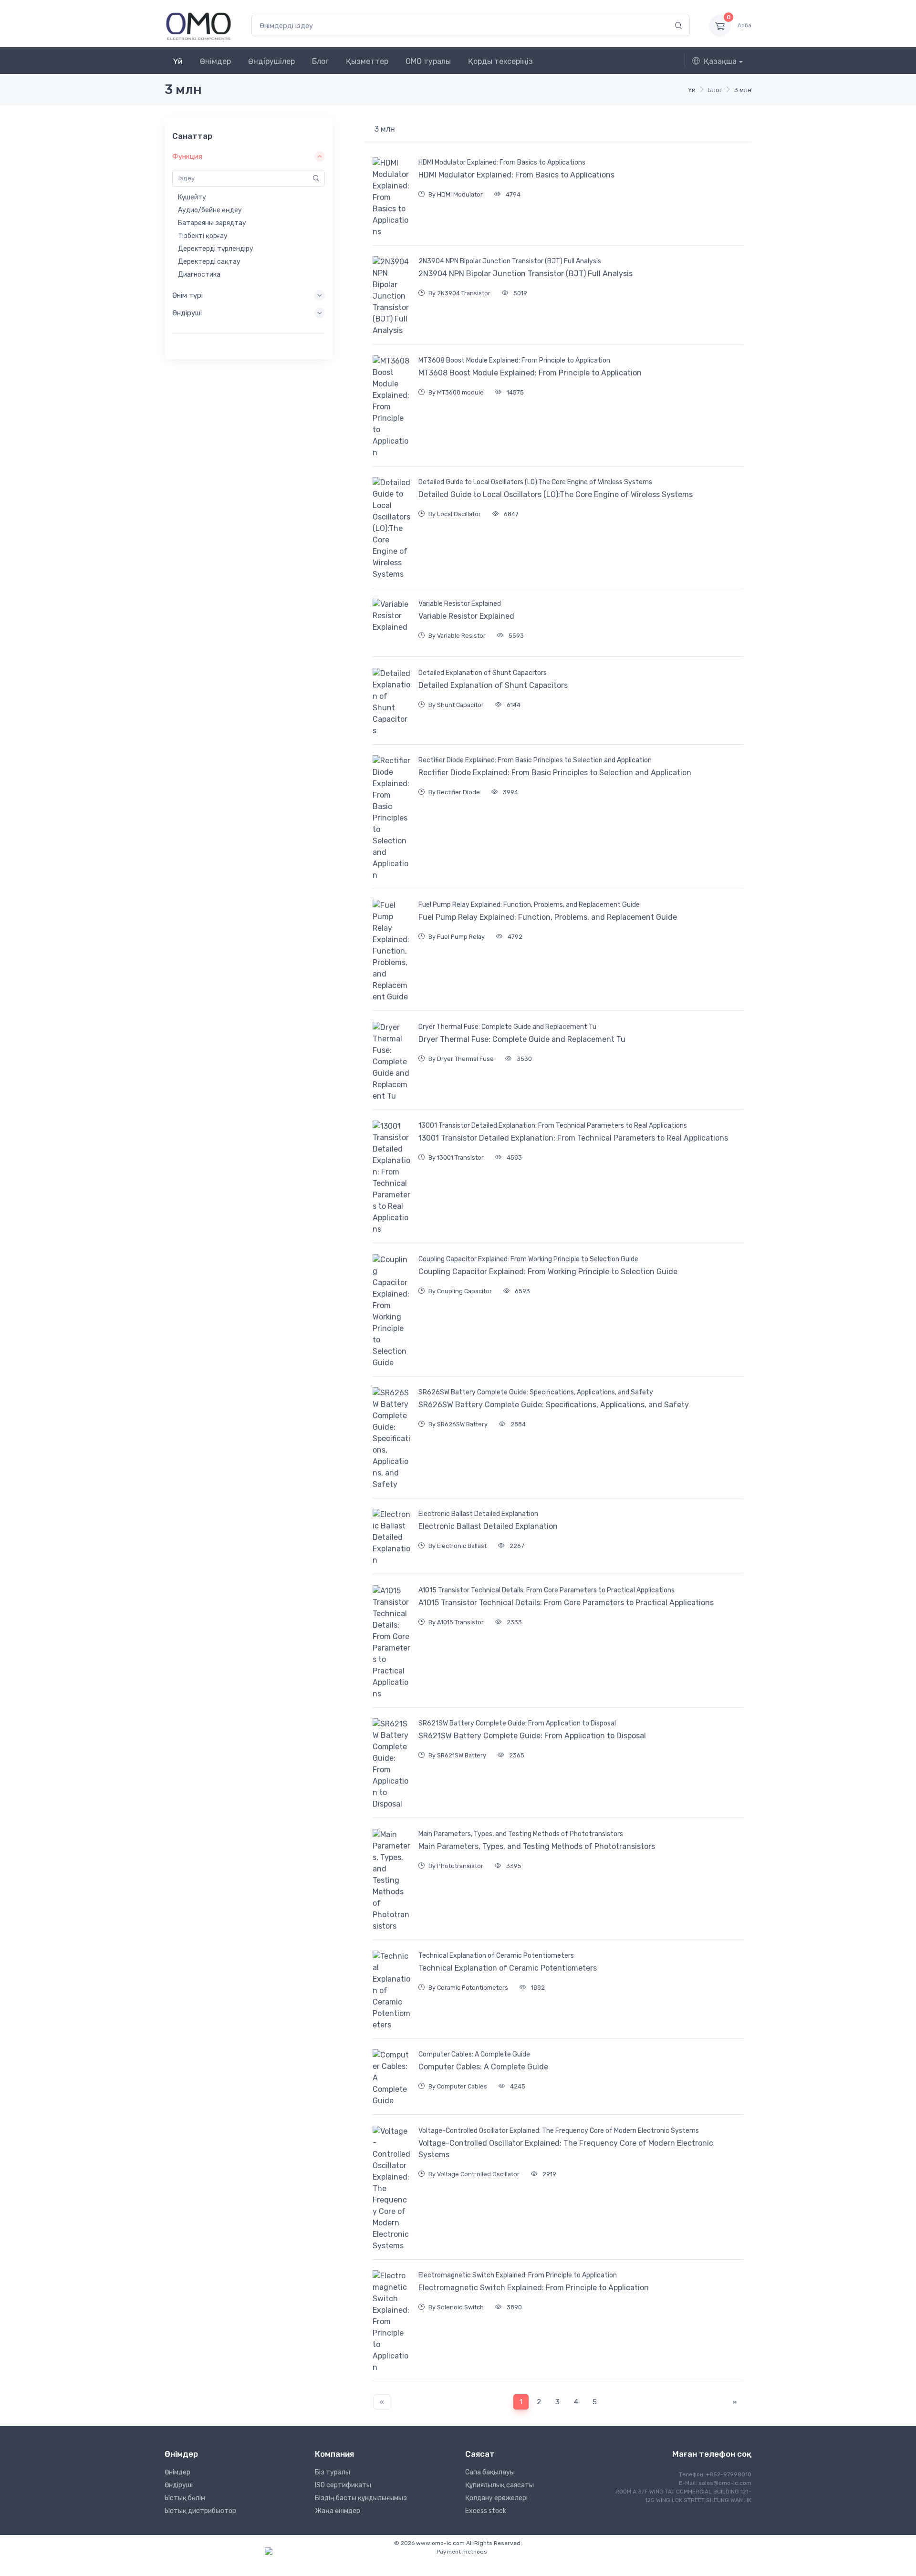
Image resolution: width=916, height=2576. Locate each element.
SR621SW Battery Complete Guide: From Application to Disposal (517, 1723)
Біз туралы (333, 2472)
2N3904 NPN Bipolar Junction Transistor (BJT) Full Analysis (510, 261)
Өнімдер (215, 61)
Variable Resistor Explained (460, 604)
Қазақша (720, 61)
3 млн (743, 90)
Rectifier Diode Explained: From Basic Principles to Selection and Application (535, 760)
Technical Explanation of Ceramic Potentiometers (496, 1956)
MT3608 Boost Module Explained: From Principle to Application (514, 360)
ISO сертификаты (343, 2485)
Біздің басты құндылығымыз (361, 2498)
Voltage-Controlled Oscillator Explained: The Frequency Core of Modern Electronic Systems (559, 2131)
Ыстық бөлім (185, 2498)
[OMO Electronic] (198, 26)
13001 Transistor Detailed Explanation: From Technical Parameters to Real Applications (553, 1126)
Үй (178, 61)
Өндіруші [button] (187, 313)
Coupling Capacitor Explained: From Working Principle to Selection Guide (528, 1259)
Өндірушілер (271, 61)
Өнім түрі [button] (187, 295)
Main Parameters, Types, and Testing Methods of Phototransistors (521, 1834)
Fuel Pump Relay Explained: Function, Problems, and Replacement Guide (529, 905)
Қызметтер (367, 61)
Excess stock (486, 2511)
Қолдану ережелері (496, 2498)
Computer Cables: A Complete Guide (474, 2054)
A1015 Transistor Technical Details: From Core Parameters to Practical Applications (546, 1590)
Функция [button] (187, 156)
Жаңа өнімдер (338, 2511)
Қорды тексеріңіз (500, 61)
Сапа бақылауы (490, 2472)
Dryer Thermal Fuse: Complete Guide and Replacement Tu (507, 1027)
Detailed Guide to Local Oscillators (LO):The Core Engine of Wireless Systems (535, 482)
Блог (320, 61)
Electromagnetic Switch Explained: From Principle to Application (518, 2275)
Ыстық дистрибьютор (200, 2511)
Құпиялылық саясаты (500, 2485)
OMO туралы (428, 61)
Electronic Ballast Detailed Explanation (478, 1514)
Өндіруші (179, 2485)
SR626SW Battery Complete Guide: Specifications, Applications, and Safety (536, 1392)
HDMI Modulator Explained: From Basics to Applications (502, 162)
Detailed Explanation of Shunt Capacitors (483, 673)
